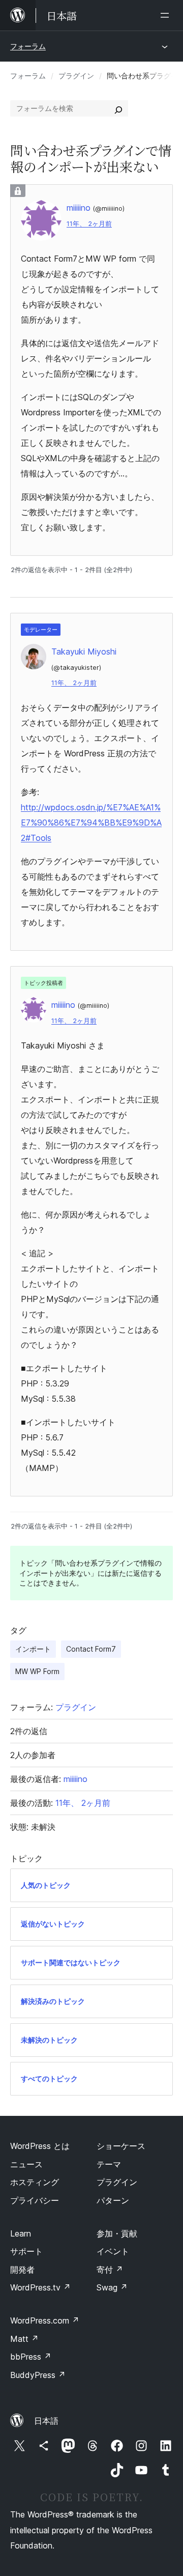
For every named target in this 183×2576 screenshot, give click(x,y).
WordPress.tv (40, 2287)
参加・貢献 (117, 2233)
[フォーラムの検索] (118, 108)
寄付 (110, 2270)
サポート (26, 2251)
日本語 (46, 2421)
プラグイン (76, 76)
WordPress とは (40, 2146)
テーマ (109, 2164)
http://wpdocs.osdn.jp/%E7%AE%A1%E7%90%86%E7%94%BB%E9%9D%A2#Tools (91, 823)
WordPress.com (45, 2320)
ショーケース (121, 2146)
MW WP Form (37, 1671)
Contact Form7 (91, 1649)
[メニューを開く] (167, 15)
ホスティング (35, 2182)
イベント (113, 2251)
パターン (113, 2200)
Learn (21, 2233)
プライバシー (35, 2200)
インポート (33, 1649)
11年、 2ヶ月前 (89, 224)
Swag (112, 2287)
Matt (24, 2339)
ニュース (26, 2164)
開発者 (22, 2270)
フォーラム (28, 46)
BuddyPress (38, 2375)
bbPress (31, 2357)
